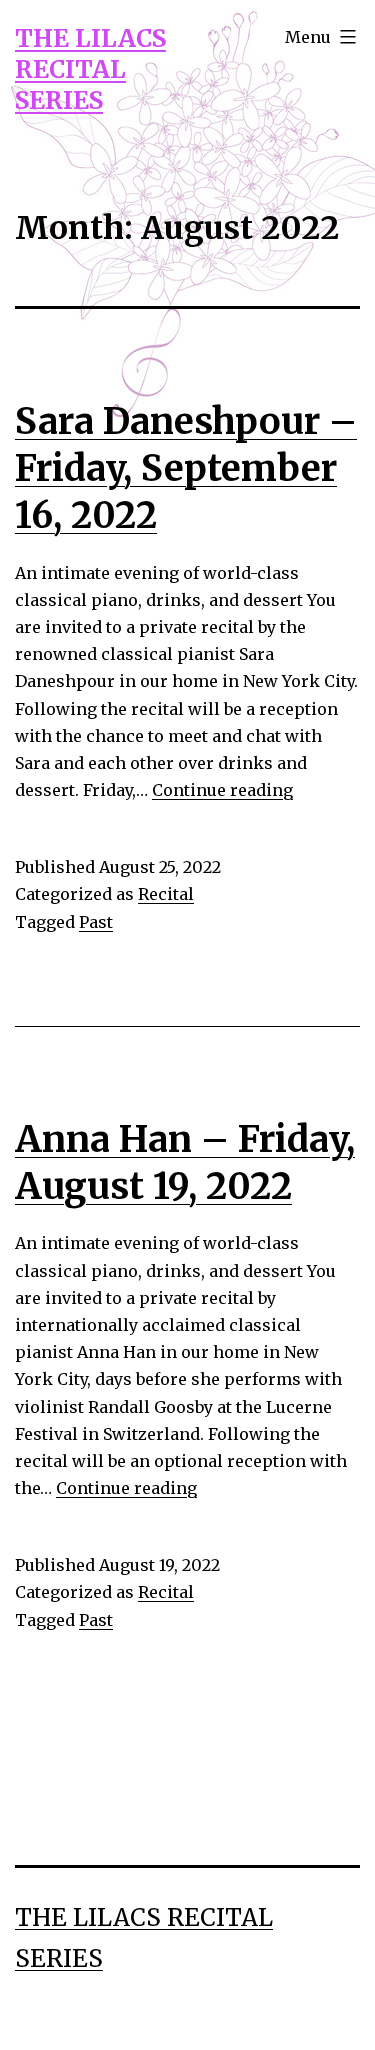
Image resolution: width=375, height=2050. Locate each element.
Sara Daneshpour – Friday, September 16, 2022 (186, 468)
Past (96, 922)
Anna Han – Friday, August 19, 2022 (185, 1163)
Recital (166, 894)
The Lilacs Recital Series (90, 69)
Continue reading (222, 790)
